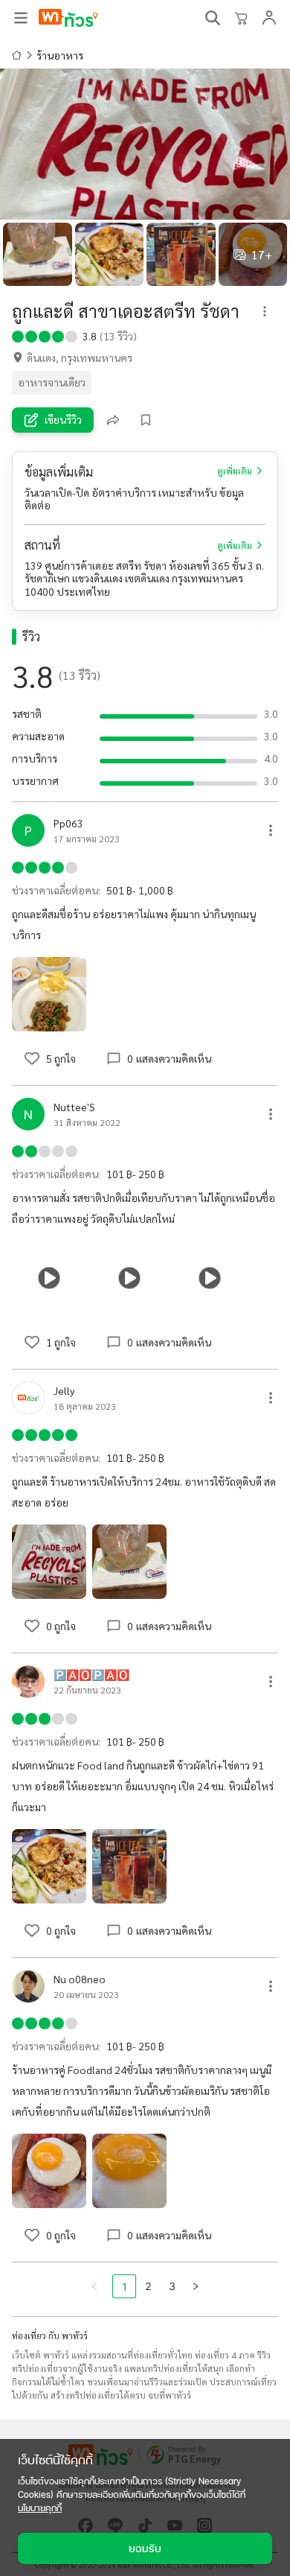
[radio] (18, 335)
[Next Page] (196, 2286)
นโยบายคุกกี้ (40, 2508)
